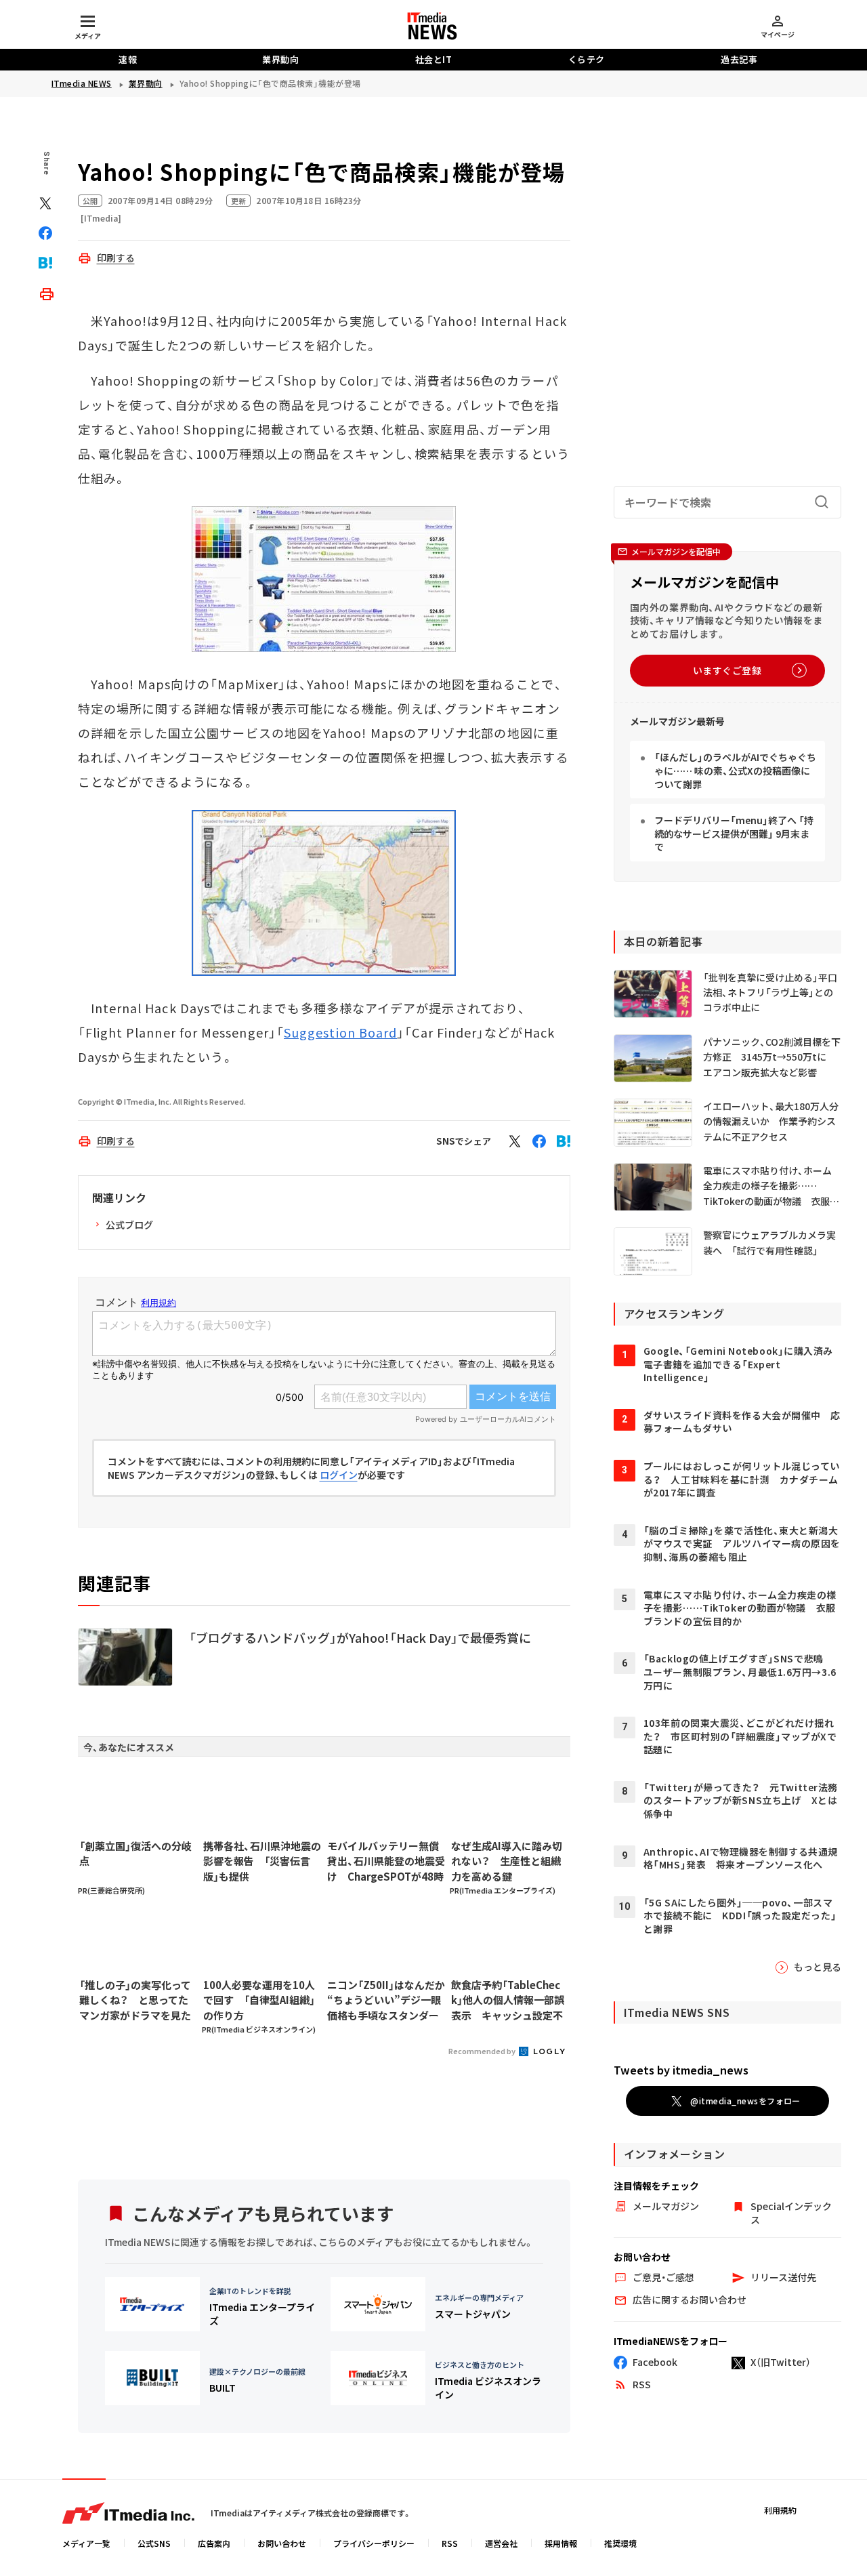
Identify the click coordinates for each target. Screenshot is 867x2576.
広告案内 (214, 2543)
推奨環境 (620, 2543)
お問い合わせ (282, 2543)
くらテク (587, 59)
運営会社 (501, 2543)
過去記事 (739, 59)
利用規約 (780, 2510)
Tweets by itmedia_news (681, 2070)
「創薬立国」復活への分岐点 (135, 1854)
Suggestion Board (340, 1032)
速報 (128, 59)
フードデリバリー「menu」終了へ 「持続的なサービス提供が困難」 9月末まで (734, 833)
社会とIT (434, 59)
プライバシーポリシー (374, 2543)
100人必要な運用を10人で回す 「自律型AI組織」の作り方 (259, 2000)
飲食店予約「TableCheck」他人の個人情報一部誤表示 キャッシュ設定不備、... (508, 2001)
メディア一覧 (86, 2543)
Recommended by (483, 2051)
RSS (450, 2543)
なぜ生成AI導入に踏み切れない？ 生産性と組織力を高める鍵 (507, 1861)
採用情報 (561, 2543)
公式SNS (154, 2543)
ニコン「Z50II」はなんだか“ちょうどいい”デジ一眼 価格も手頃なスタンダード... (386, 2001)
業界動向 (280, 59)
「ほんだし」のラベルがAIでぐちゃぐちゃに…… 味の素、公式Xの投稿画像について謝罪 (735, 770)
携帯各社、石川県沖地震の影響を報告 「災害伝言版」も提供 (262, 1861)
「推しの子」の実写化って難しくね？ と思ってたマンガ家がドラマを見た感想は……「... (135, 2001)
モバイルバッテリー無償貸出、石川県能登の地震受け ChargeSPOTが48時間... (386, 1862)
